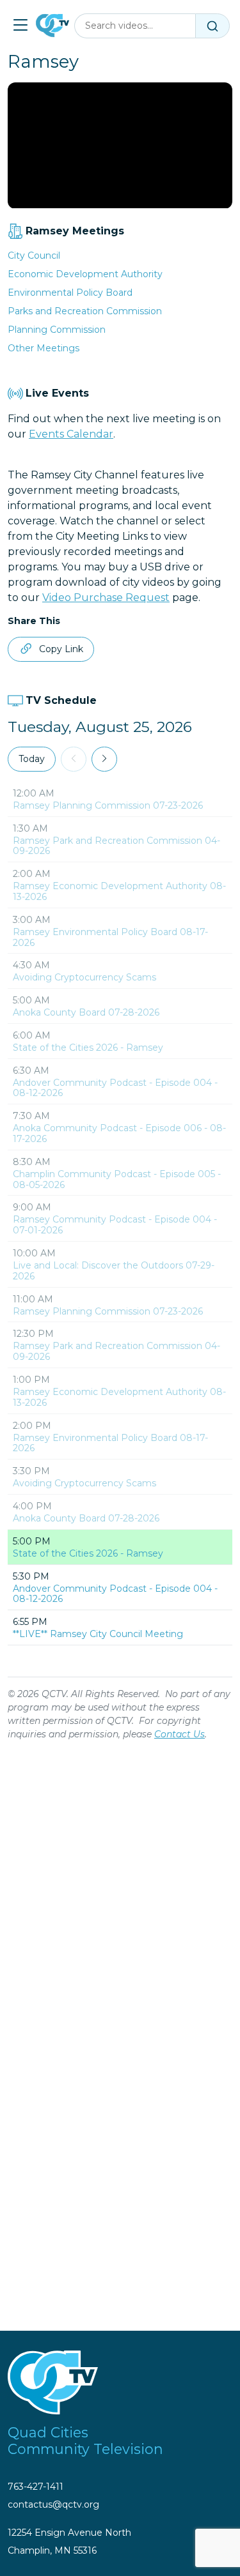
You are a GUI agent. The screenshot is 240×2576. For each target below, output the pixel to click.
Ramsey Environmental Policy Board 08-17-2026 (110, 937)
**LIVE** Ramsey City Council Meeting (98, 1634)
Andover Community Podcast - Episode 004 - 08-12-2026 (115, 1088)
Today (32, 759)
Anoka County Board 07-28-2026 (86, 1012)
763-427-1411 (36, 2487)
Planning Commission (57, 330)
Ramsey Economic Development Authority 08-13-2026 (119, 891)
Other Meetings (44, 348)
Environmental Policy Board (70, 293)
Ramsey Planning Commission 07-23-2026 (108, 805)
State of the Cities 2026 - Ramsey (88, 1048)
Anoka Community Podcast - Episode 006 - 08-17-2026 (119, 1133)
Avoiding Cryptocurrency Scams (84, 977)
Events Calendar (71, 434)
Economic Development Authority (85, 274)
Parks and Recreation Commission (85, 311)
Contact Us (180, 1734)
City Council (34, 255)
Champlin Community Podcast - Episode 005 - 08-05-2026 (117, 1179)
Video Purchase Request (106, 598)
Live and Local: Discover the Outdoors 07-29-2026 (114, 1271)
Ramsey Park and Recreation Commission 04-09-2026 (116, 846)
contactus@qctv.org (53, 2504)
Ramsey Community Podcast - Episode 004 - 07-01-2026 (115, 1225)
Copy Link (61, 649)
